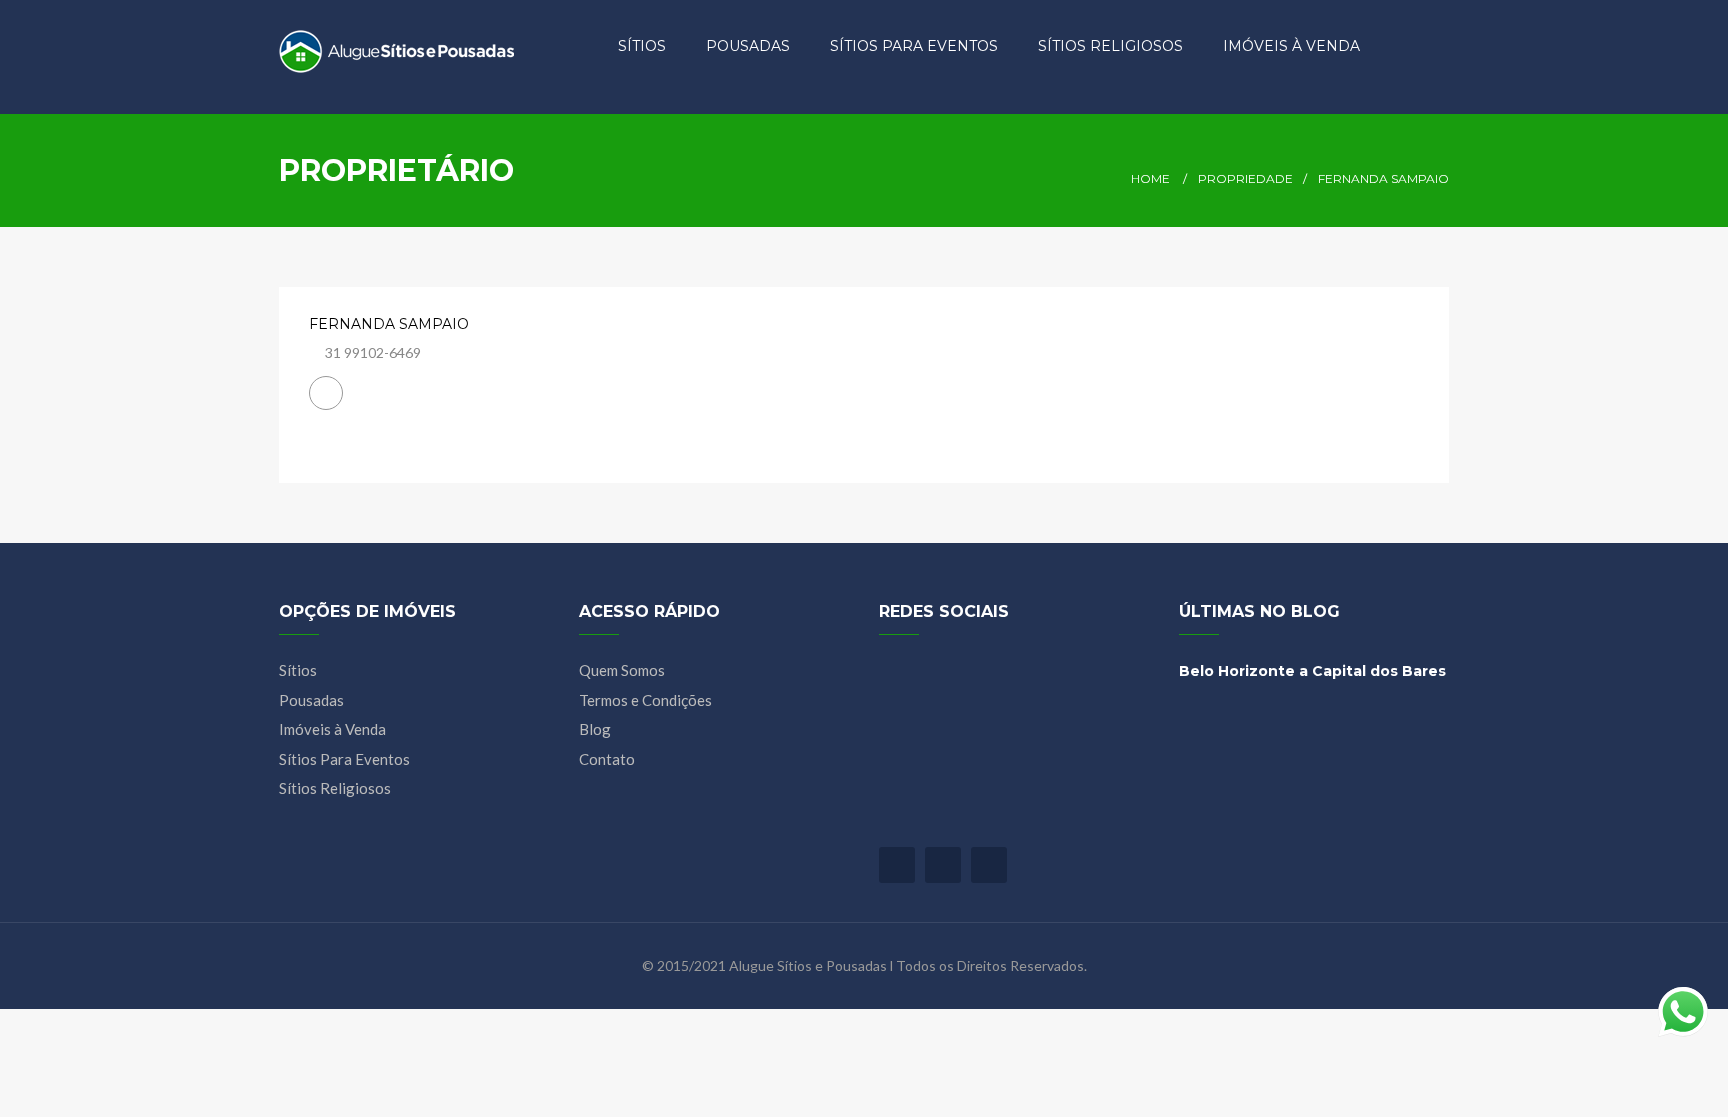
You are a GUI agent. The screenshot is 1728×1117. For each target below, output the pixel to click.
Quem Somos (622, 670)
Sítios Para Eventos (344, 759)
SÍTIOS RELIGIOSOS (1110, 46)
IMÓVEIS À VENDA (1291, 46)
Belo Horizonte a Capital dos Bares (1312, 671)
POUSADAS (748, 46)
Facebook (897, 865)
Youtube (943, 865)
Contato (607, 759)
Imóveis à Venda (332, 729)
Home (1150, 178)
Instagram (989, 865)
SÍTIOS (642, 46)
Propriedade (1245, 178)
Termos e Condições (645, 700)
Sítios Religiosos (335, 788)
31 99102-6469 (373, 352)
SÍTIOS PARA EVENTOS (914, 46)
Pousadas (311, 700)
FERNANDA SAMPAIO (389, 324)
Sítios (298, 670)
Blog (595, 729)
